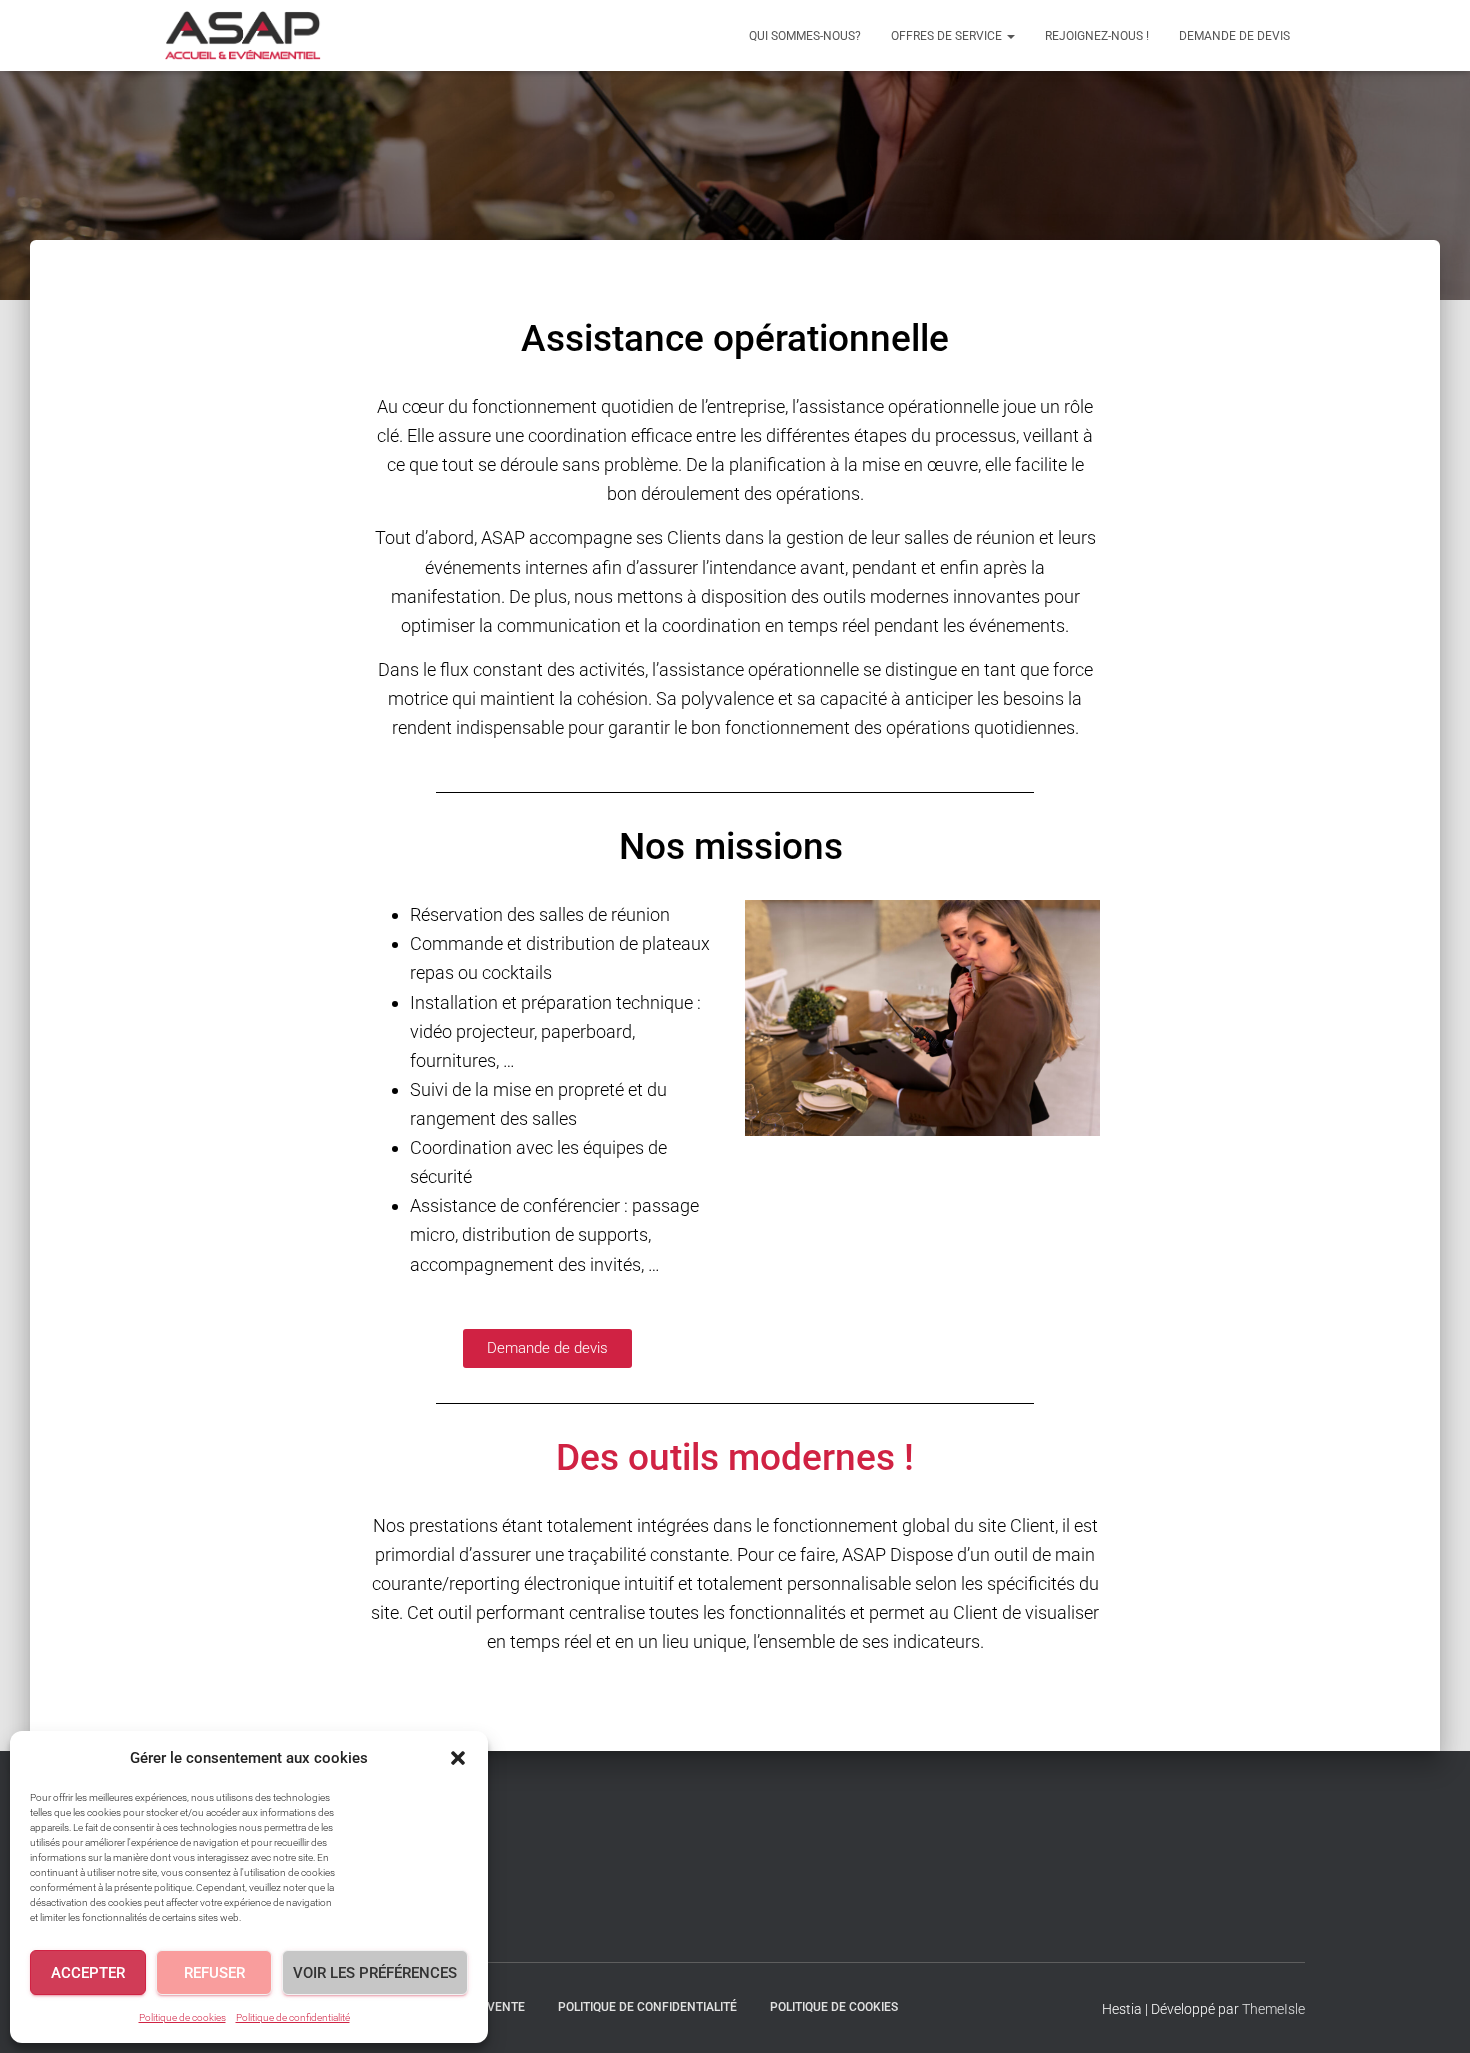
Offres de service (948, 36)
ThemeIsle (1273, 2009)
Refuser (214, 1973)
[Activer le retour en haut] (1430, 2013)
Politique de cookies (182, 2017)
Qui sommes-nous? (805, 36)
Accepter (88, 1973)
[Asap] (243, 36)
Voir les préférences (375, 1973)
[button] (458, 1758)
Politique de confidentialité (293, 2017)
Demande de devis (1234, 36)
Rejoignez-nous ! (1097, 36)
